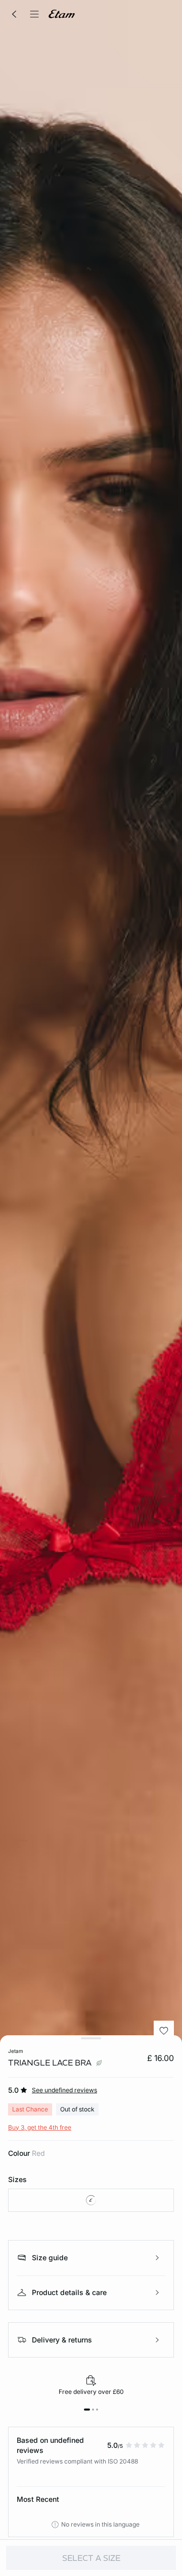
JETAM (16, 2051)
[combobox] (91, 2200)
